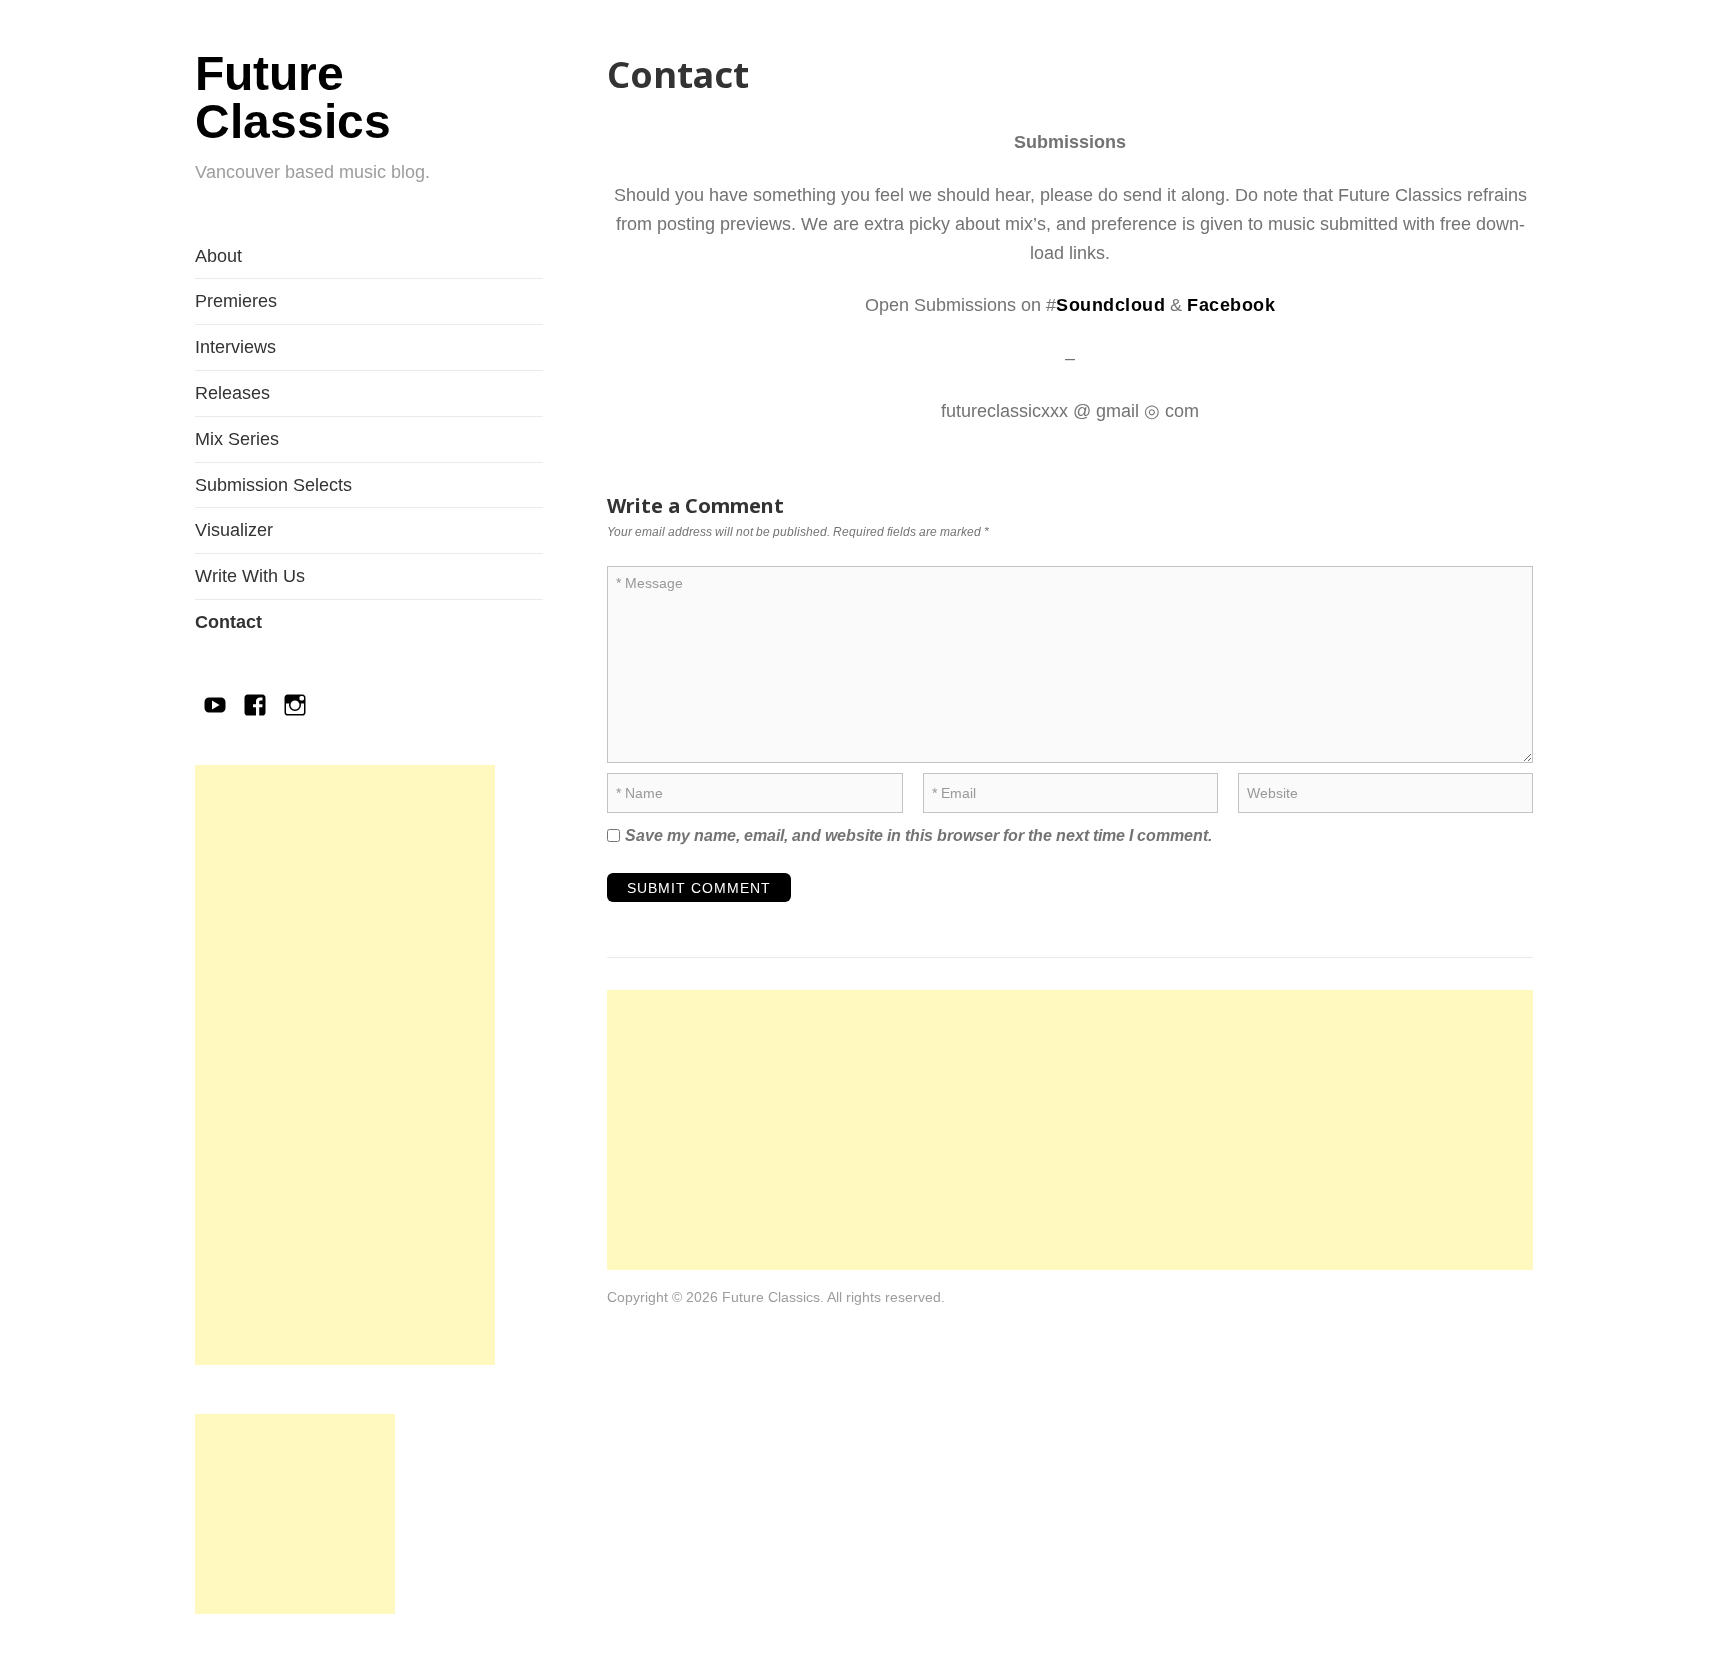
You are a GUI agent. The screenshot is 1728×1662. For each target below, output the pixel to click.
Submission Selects (273, 485)
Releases (232, 393)
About (218, 256)
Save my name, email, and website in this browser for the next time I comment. (918, 835)
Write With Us (250, 576)
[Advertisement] (345, 1065)
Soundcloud (1110, 305)
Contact (228, 622)
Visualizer (234, 530)
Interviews (235, 347)
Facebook (1231, 305)
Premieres (236, 301)
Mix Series (237, 439)
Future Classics (293, 97)
